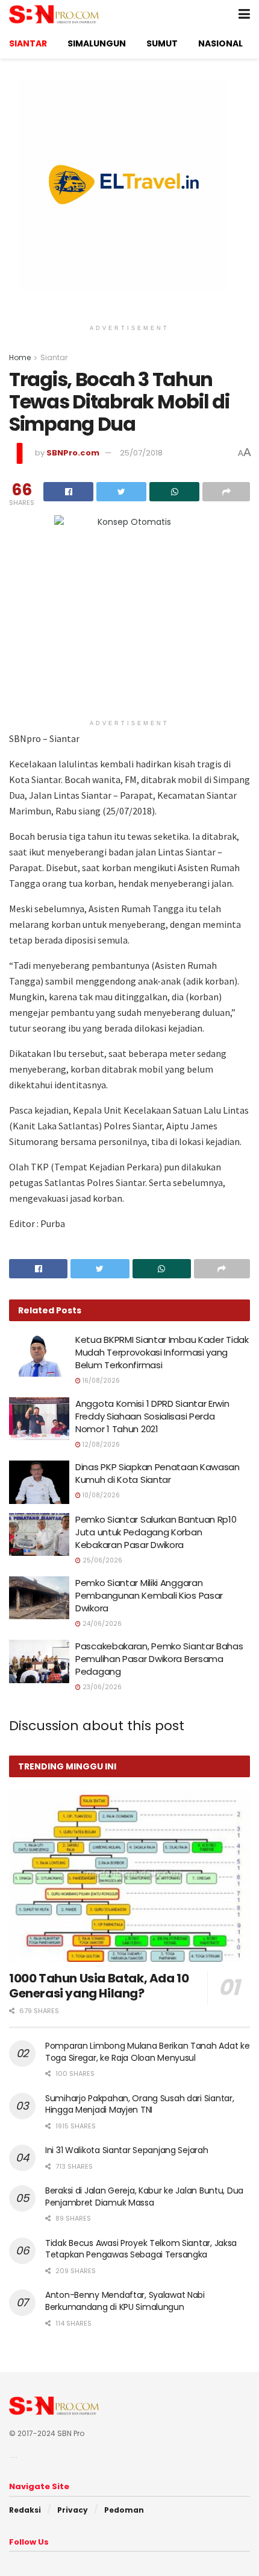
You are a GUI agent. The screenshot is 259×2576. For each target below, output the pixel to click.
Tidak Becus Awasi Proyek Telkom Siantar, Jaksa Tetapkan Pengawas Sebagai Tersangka (141, 2249)
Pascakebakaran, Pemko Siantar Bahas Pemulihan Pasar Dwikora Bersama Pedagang (159, 1659)
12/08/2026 (100, 1445)
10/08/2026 (100, 1495)
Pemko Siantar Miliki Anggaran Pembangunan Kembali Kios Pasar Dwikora (149, 1595)
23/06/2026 (101, 1687)
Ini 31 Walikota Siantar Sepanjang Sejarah (127, 2150)
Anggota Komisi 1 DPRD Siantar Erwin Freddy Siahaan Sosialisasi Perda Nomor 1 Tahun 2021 (152, 1416)
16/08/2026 (100, 1381)
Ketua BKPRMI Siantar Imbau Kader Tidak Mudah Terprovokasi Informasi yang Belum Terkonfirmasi (162, 1352)
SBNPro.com (73, 453)
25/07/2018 (141, 453)
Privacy (73, 2510)
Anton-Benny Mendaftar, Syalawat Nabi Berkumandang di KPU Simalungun (125, 2301)
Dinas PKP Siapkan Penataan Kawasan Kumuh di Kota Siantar (158, 1473)
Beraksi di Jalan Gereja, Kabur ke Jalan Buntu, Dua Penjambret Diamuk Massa (144, 2197)
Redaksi (25, 2510)
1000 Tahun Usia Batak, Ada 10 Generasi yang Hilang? (99, 1986)
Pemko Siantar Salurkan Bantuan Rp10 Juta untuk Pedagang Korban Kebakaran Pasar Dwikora (156, 1532)
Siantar (54, 357)
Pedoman (124, 2510)
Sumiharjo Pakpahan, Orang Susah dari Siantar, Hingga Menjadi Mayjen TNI (139, 2104)
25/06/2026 (101, 1560)
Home (20, 357)
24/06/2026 (101, 1624)
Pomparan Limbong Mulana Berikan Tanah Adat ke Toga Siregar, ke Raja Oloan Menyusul (147, 2052)
